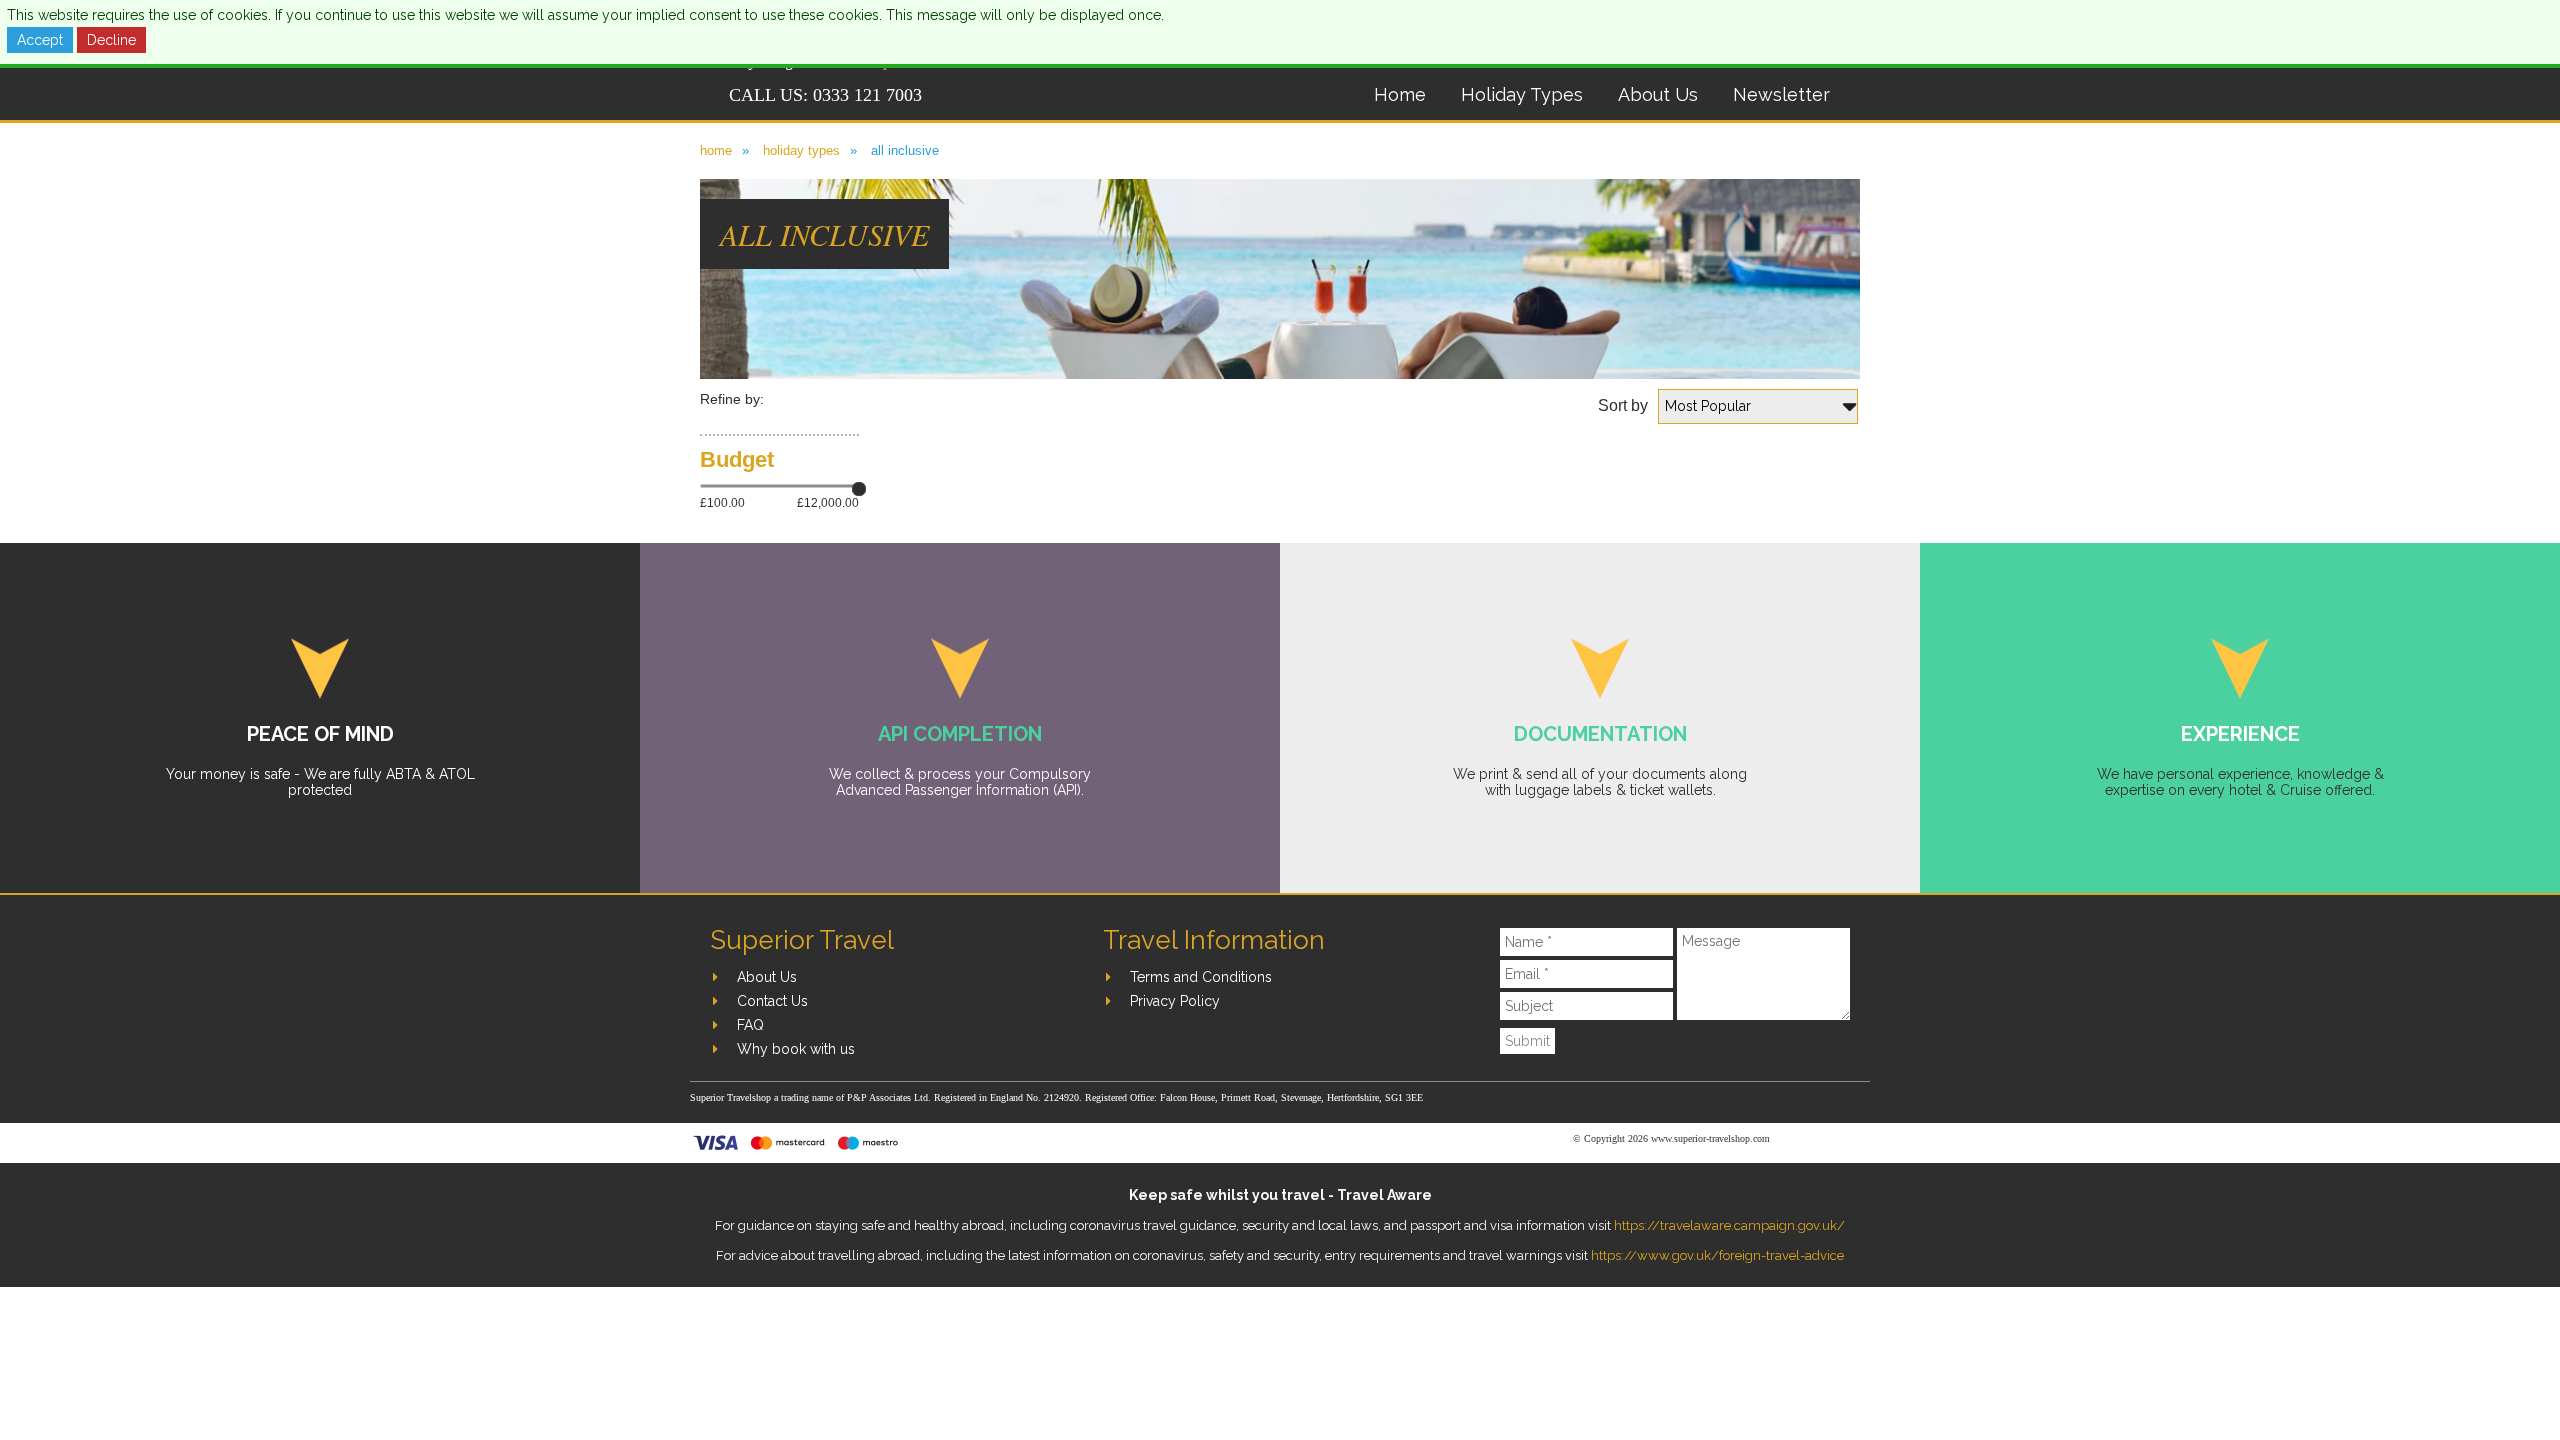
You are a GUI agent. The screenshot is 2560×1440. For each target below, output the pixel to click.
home (716, 150)
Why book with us (796, 1049)
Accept (40, 40)
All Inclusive (905, 150)
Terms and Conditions (1201, 977)
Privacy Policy (1175, 1001)
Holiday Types (1522, 94)
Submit (1527, 1041)
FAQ (750, 1025)
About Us (1658, 94)
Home (1400, 94)
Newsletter (1781, 94)
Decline (111, 40)
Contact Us (772, 1001)
